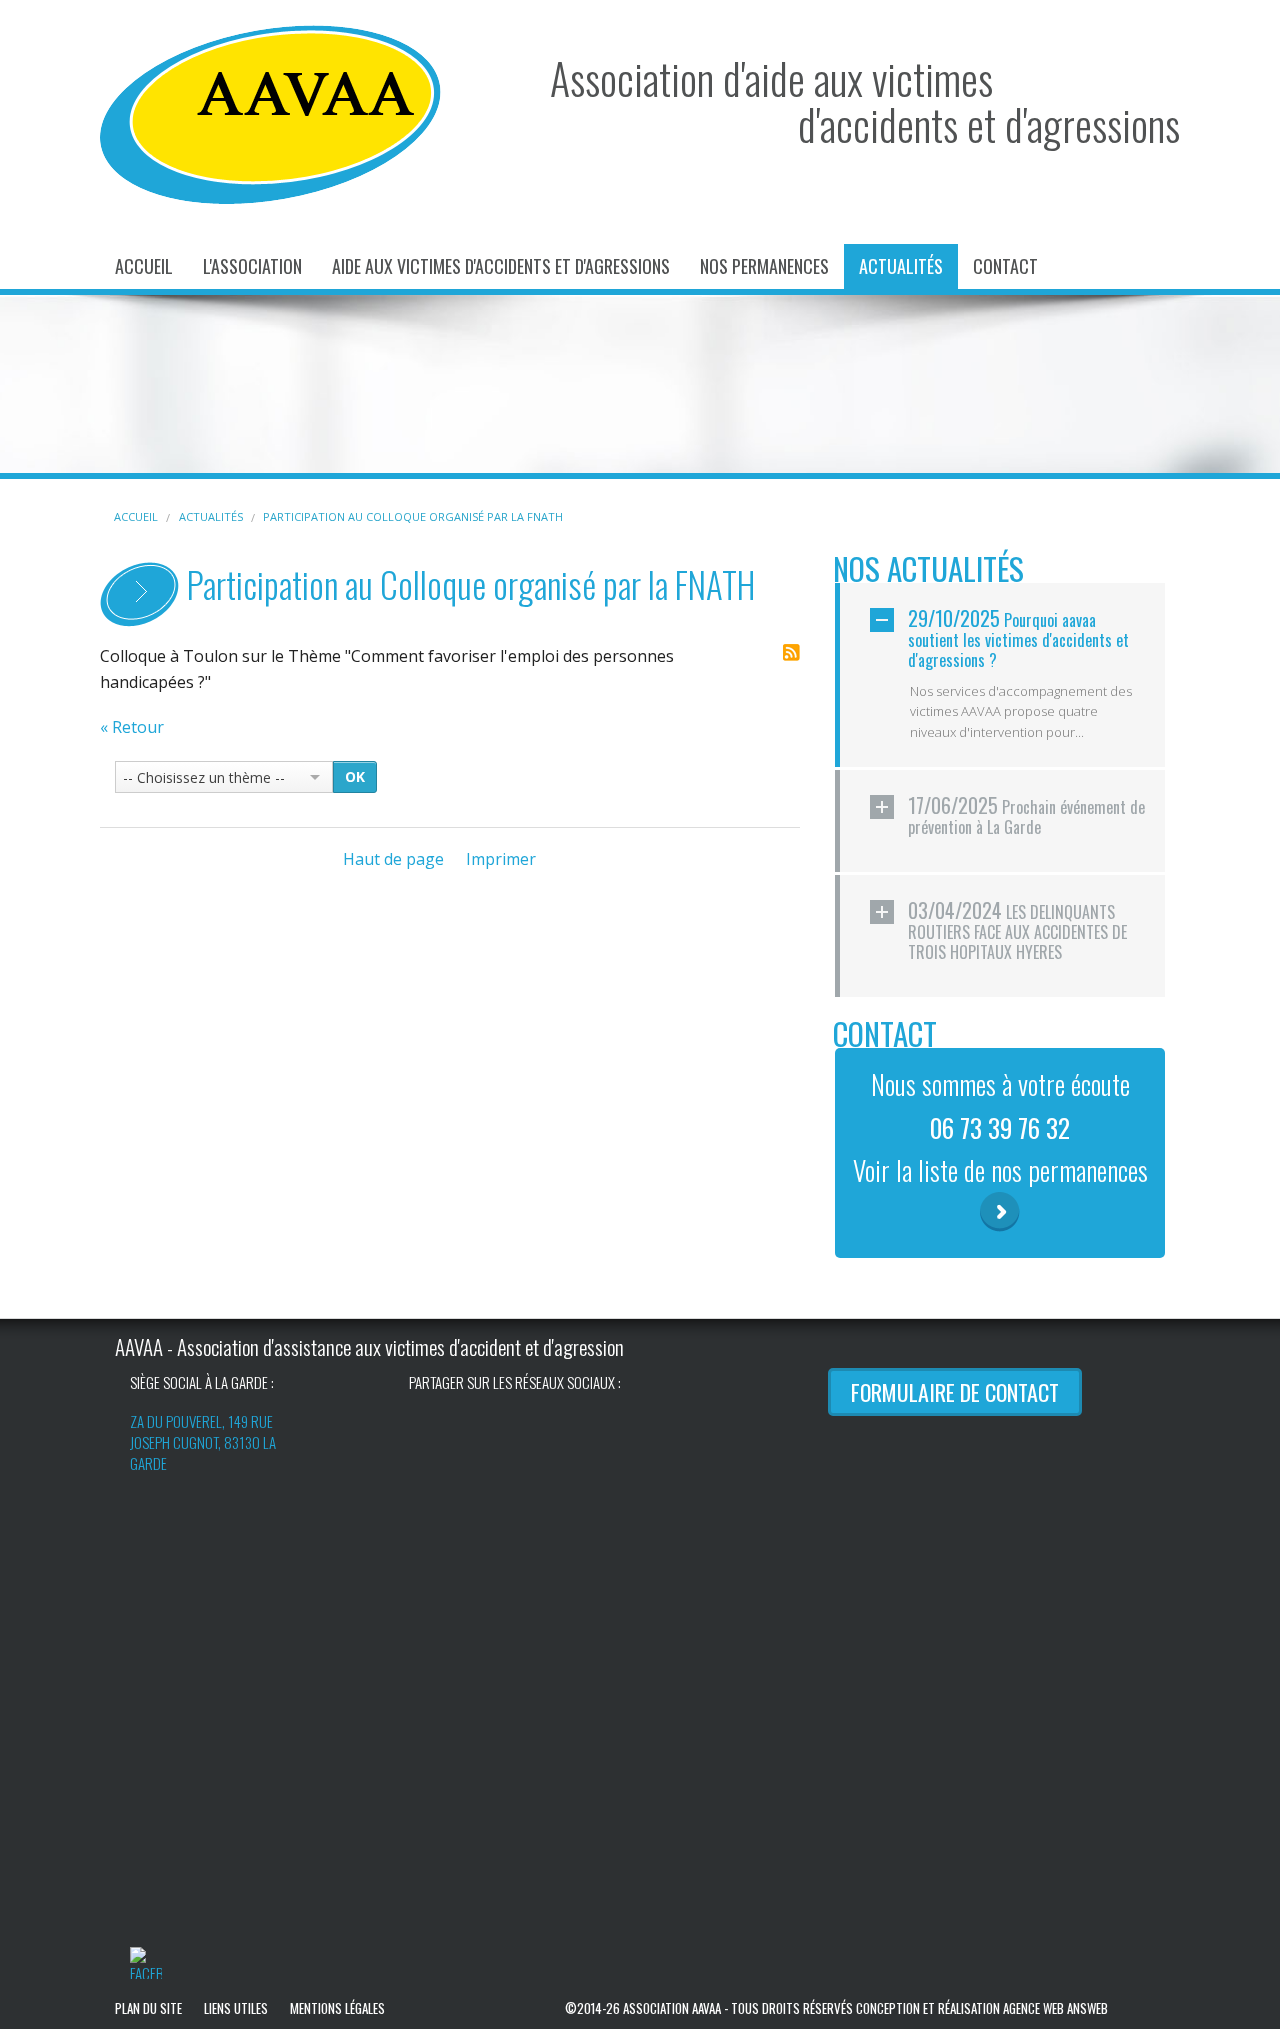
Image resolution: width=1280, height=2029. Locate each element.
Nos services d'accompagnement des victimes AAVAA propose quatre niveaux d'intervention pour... (1021, 712)
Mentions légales (337, 2008)
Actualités (901, 266)
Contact (1005, 266)
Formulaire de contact (955, 1392)
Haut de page (393, 859)
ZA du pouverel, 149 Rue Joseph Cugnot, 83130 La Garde (203, 1442)
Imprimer (501, 859)
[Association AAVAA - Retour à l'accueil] (270, 113)
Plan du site (148, 2008)
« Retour (132, 727)
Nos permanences (764, 266)
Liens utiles (236, 2008)
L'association (252, 266)
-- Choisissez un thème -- (204, 777)
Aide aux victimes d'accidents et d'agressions (501, 266)
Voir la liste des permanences (1000, 1212)
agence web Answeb (1055, 2008)
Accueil (144, 266)
